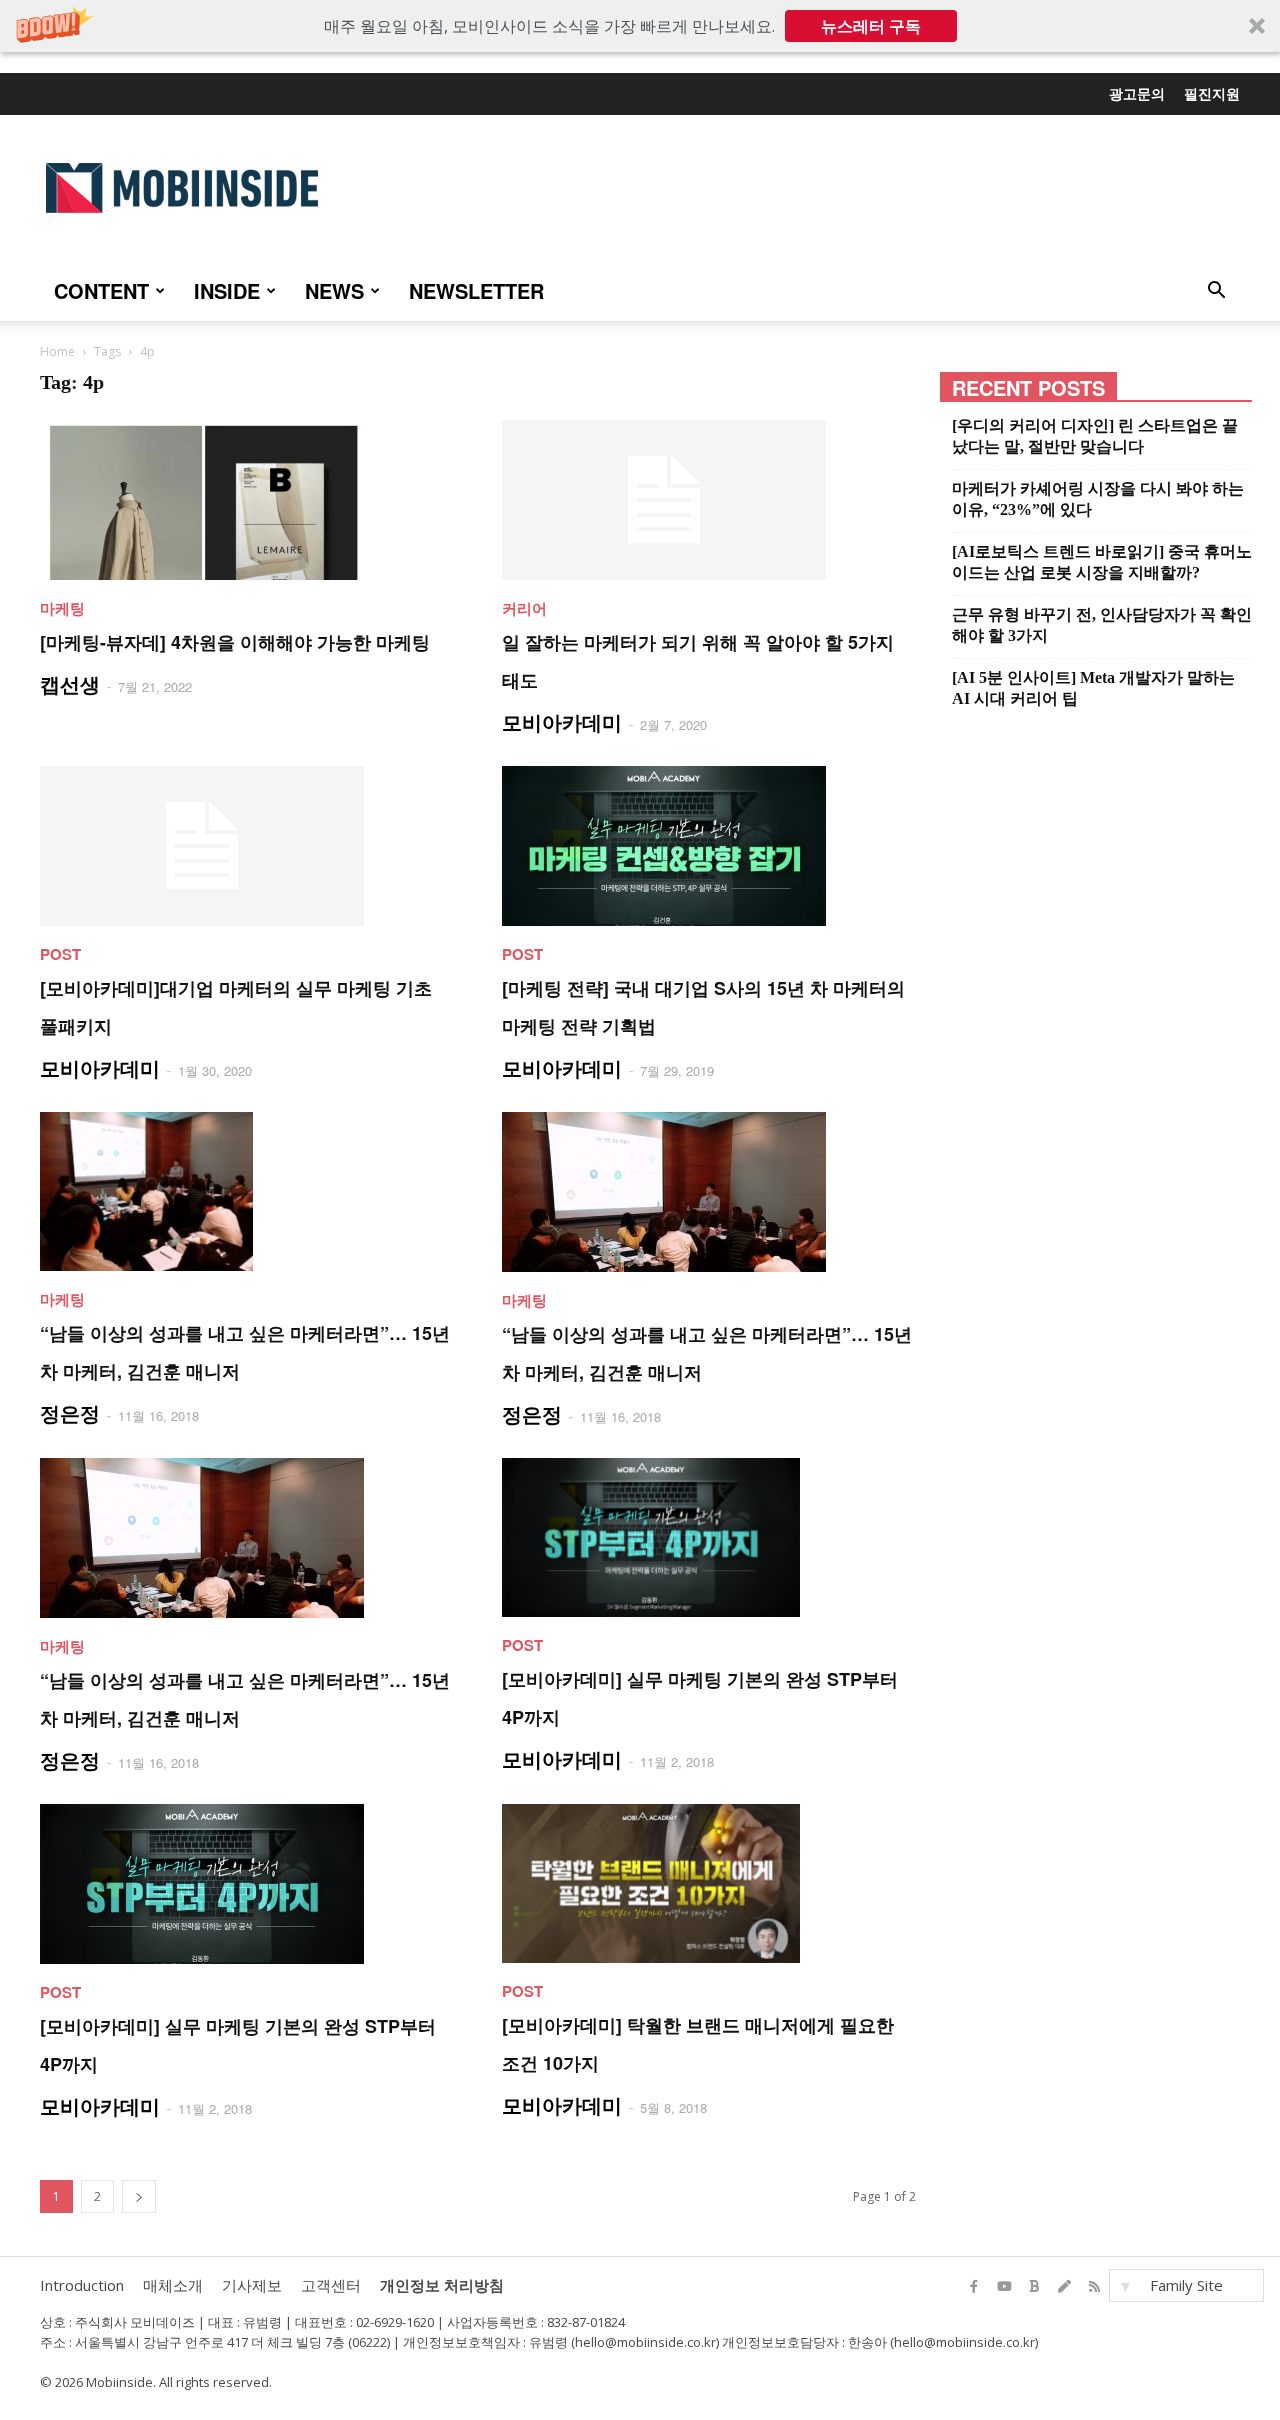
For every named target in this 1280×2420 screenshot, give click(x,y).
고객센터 (331, 2285)
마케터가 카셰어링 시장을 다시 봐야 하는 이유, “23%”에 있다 (1098, 499)
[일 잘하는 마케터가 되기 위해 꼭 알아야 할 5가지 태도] (709, 500)
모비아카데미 (562, 721)
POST (60, 954)
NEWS (334, 290)
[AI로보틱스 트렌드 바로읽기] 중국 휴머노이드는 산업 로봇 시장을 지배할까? (1102, 562)
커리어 (524, 608)
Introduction (82, 2285)
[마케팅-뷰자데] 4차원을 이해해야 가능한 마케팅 (235, 642)
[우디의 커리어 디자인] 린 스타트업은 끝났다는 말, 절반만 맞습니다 (1095, 436)
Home (57, 351)
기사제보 (252, 2285)
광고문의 (1137, 93)
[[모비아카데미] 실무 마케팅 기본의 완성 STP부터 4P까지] (709, 1537)
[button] (640, 26)
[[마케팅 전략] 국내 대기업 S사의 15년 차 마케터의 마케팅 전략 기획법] (709, 846)
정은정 (70, 1412)
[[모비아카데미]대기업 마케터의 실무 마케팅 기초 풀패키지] (247, 846)
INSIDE (227, 290)
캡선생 (70, 683)
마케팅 (62, 608)
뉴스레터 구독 (871, 26)
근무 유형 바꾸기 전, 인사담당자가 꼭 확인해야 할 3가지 (1102, 625)
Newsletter (476, 290)
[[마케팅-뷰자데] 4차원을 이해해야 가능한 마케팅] (247, 500)
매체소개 (173, 2285)
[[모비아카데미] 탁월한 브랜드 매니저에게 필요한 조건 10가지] (709, 1883)
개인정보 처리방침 (442, 2285)
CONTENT (101, 290)
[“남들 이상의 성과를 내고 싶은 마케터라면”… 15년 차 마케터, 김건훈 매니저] (247, 1191)
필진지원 (1212, 93)
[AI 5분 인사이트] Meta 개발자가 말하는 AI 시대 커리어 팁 (1093, 688)
